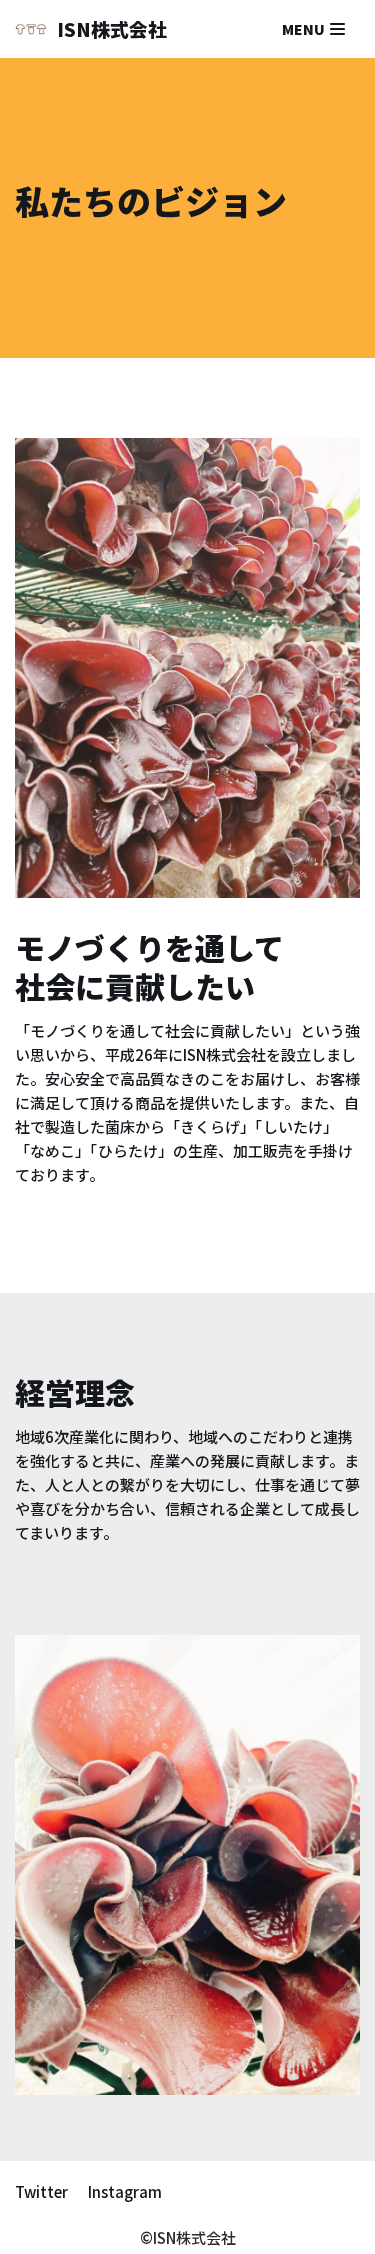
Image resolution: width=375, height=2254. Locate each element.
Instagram (125, 2191)
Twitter (41, 2191)
